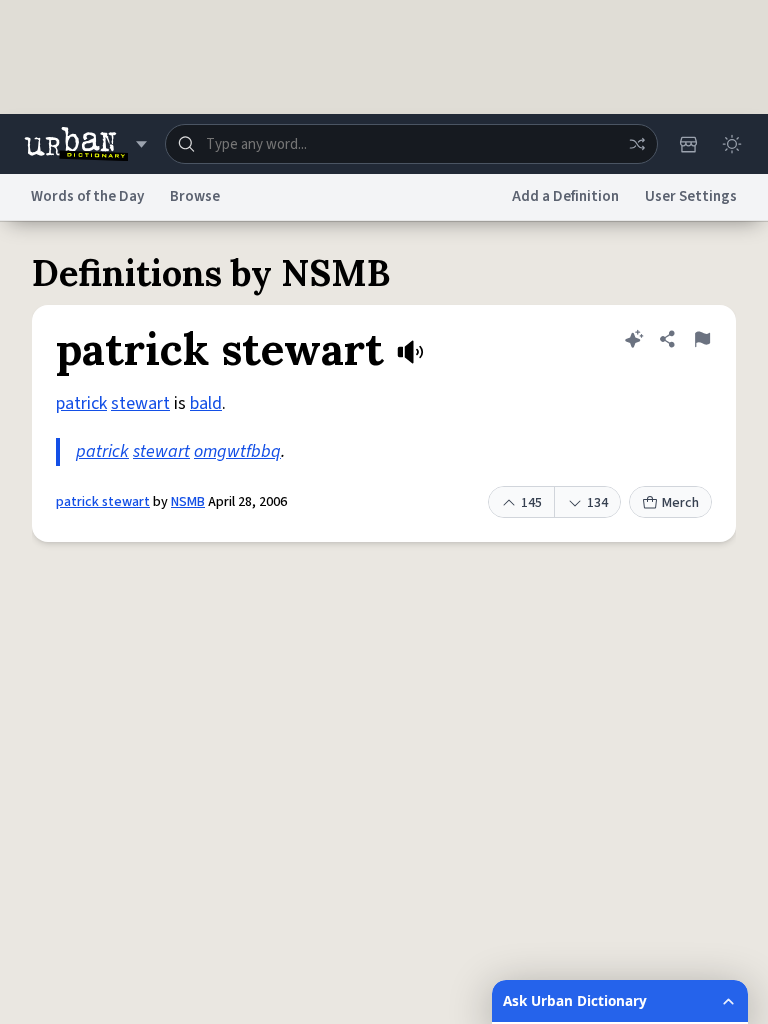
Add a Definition (565, 196)
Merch (680, 503)
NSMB (188, 502)
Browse (195, 196)
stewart (140, 403)
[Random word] (637, 144)
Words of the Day (87, 196)
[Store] (688, 144)
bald (206, 403)
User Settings (691, 196)
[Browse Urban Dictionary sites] (85, 144)
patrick (81, 403)
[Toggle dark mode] (732, 144)
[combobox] (411, 144)
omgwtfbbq (237, 451)
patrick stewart (103, 502)
